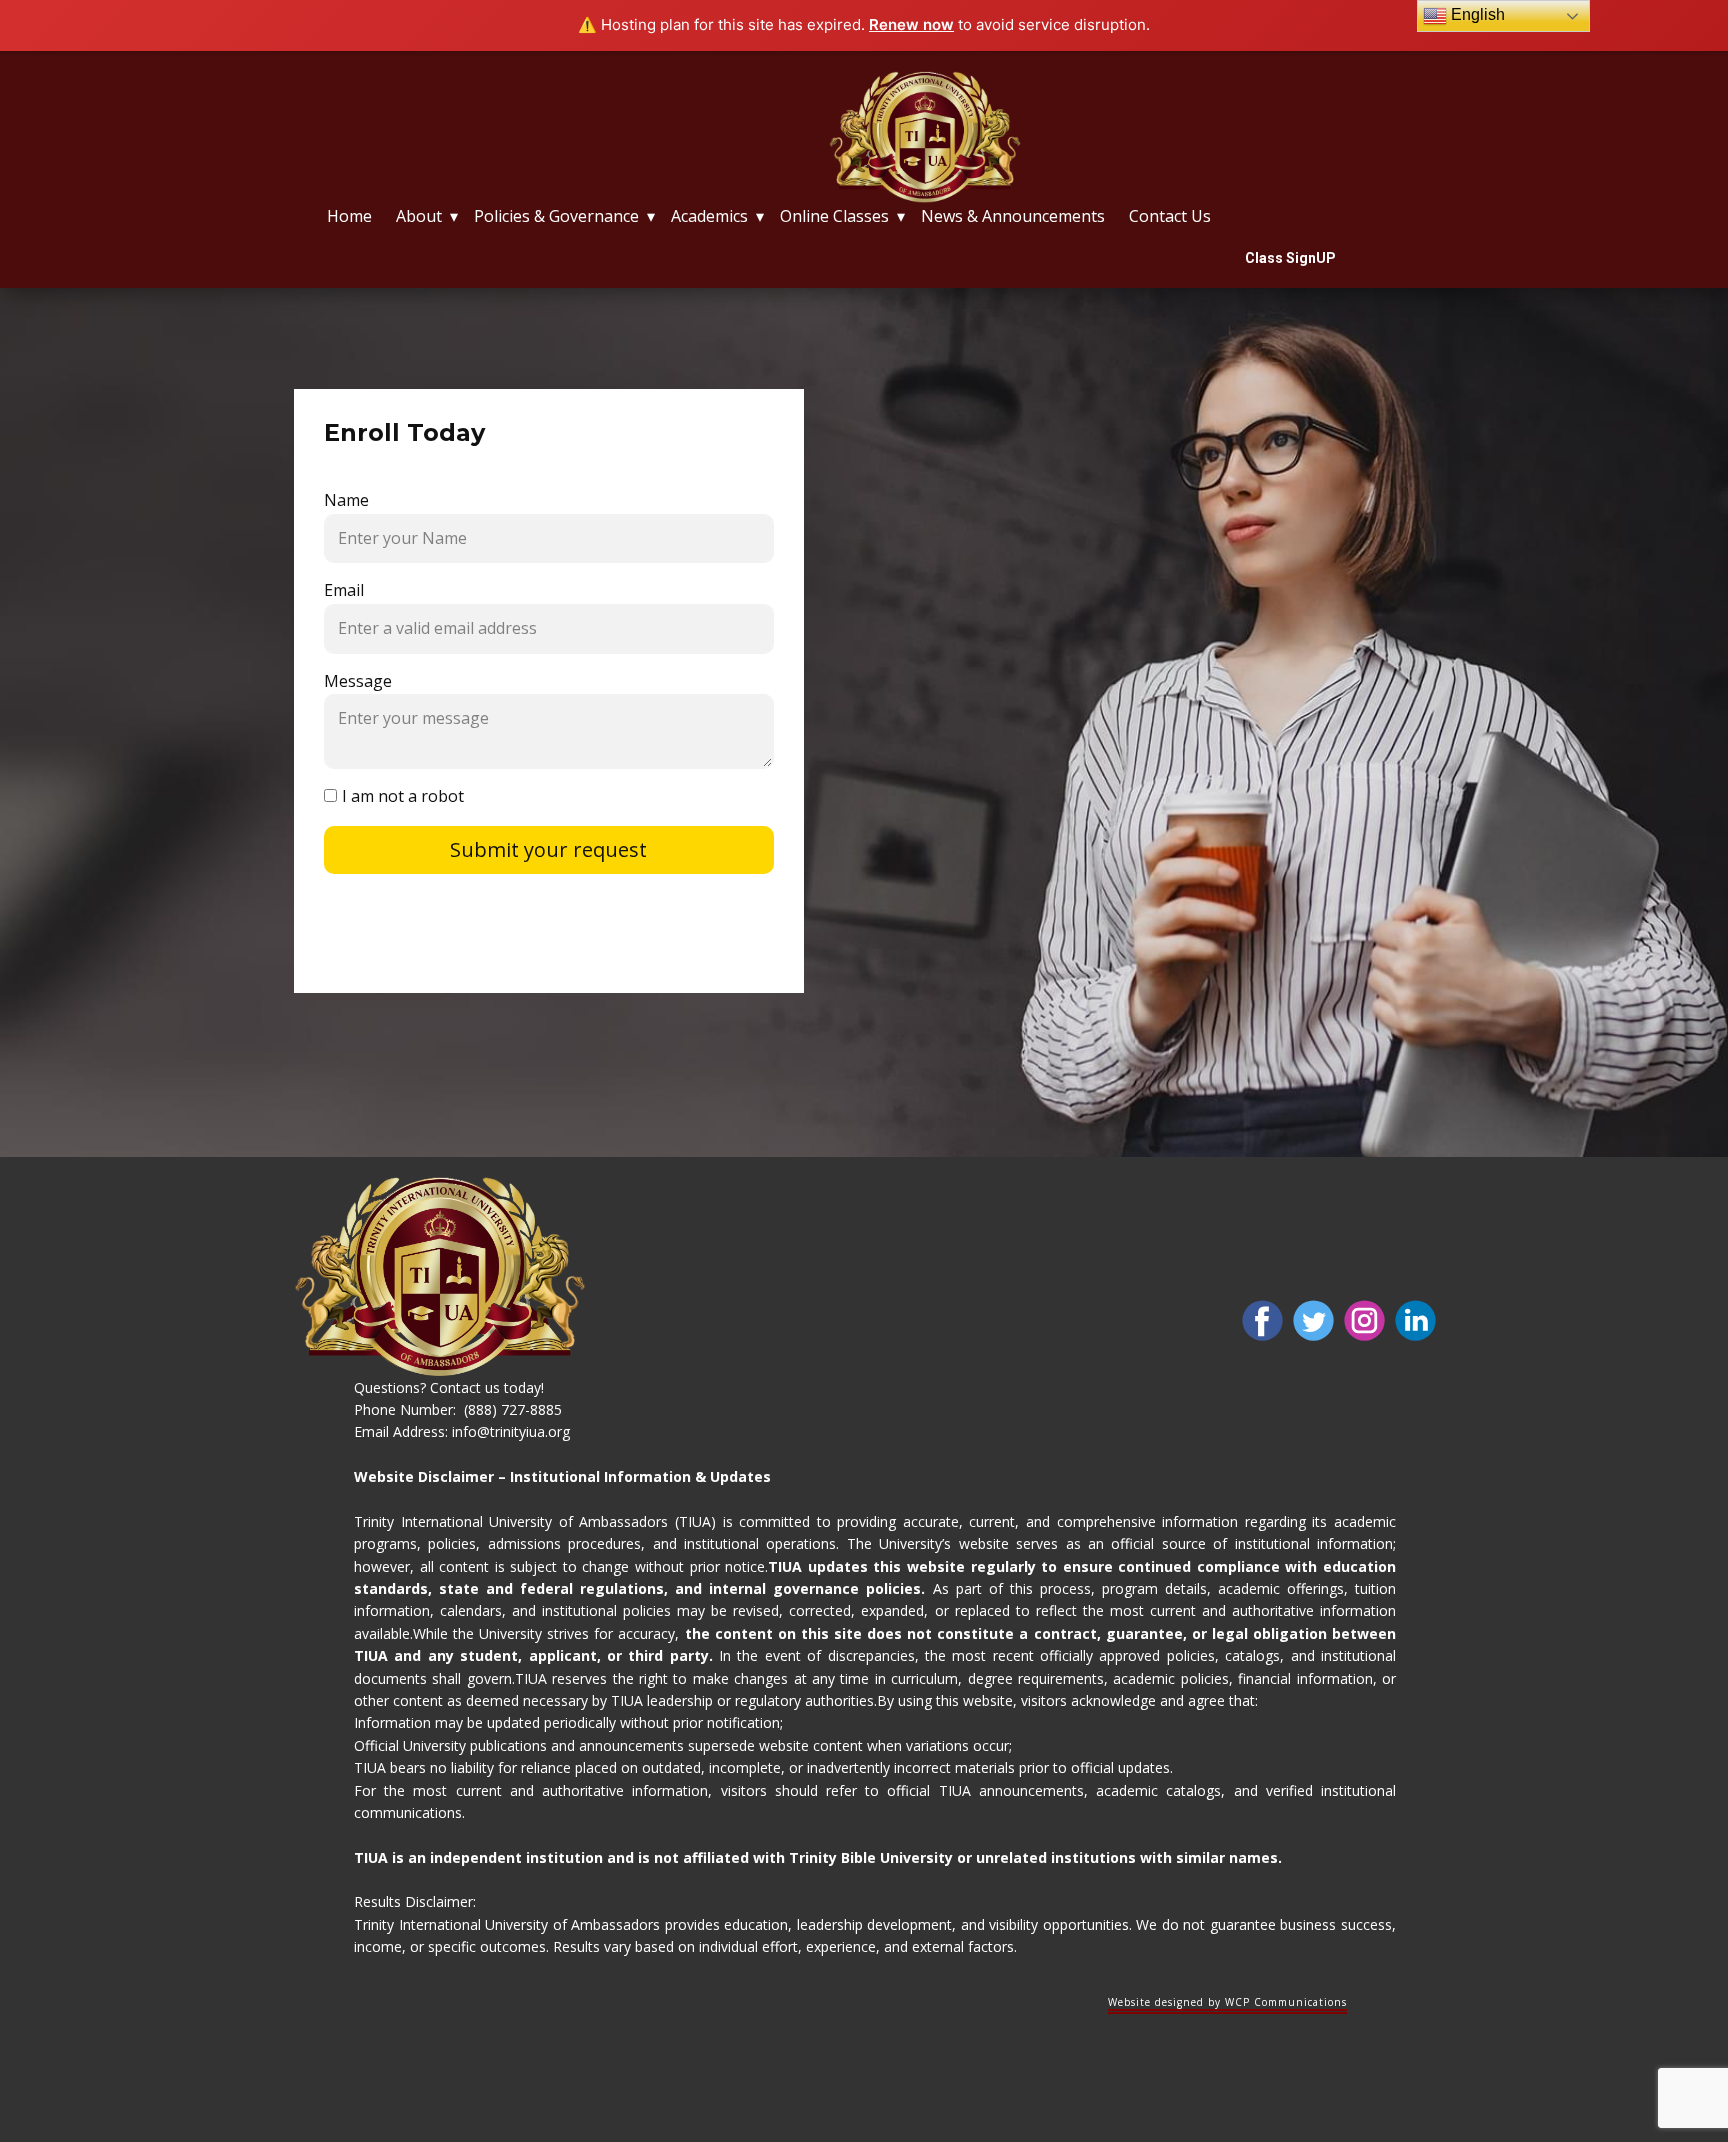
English (1476, 14)
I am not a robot (403, 796)
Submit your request (548, 849)
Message (358, 681)
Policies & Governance (556, 216)
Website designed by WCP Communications (1227, 2002)
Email (344, 590)
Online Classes (834, 216)
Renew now (911, 24)
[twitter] (1313, 1320)
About (419, 216)
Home (349, 216)
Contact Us (1170, 216)
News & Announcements (1013, 216)
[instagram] (1364, 1320)
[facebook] (1262, 1320)
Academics (709, 216)
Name (346, 500)
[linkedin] (1415, 1320)
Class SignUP (1290, 258)
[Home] (925, 137)
